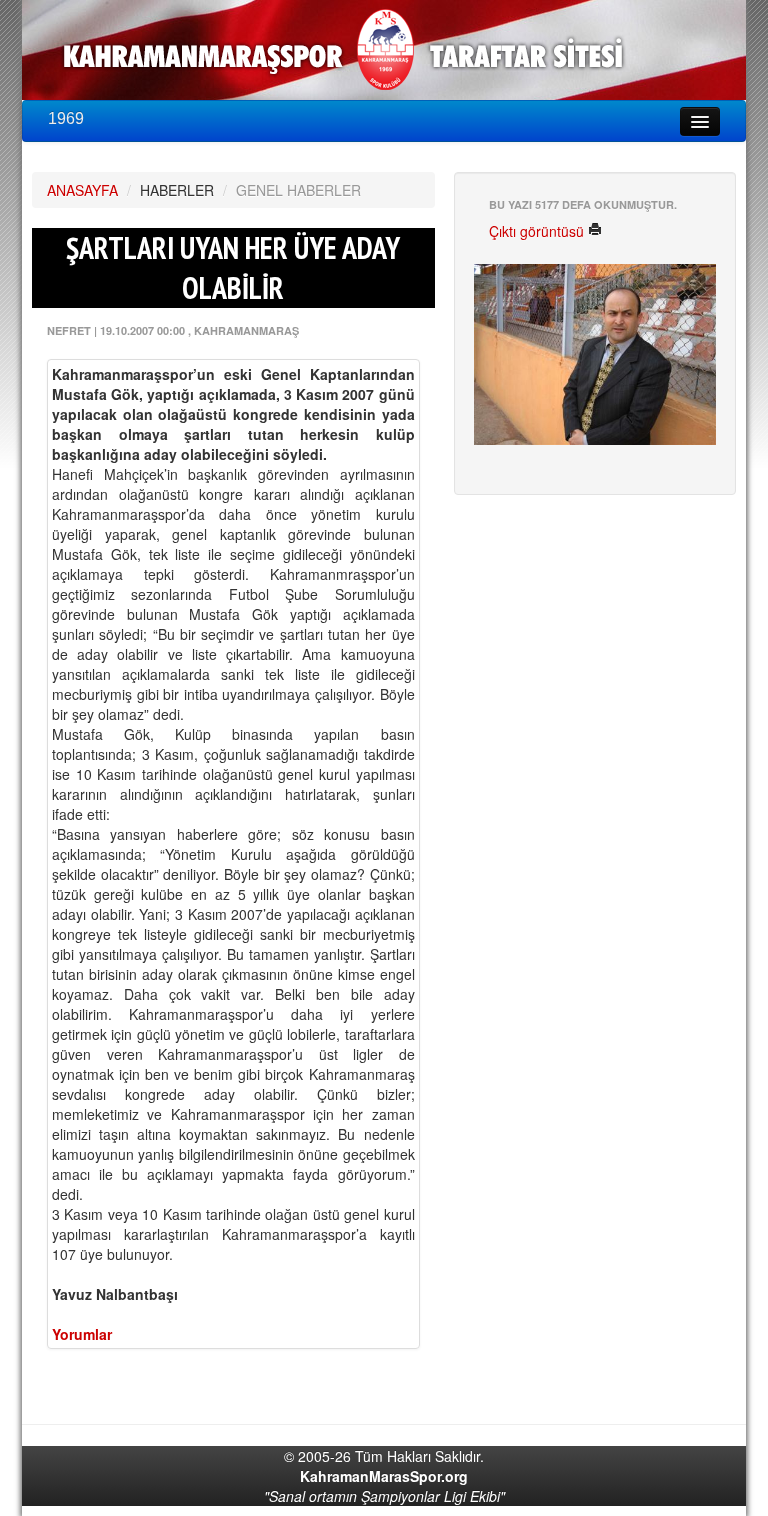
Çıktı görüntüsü (538, 231)
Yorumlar (82, 1334)
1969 (66, 118)
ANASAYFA (82, 190)
